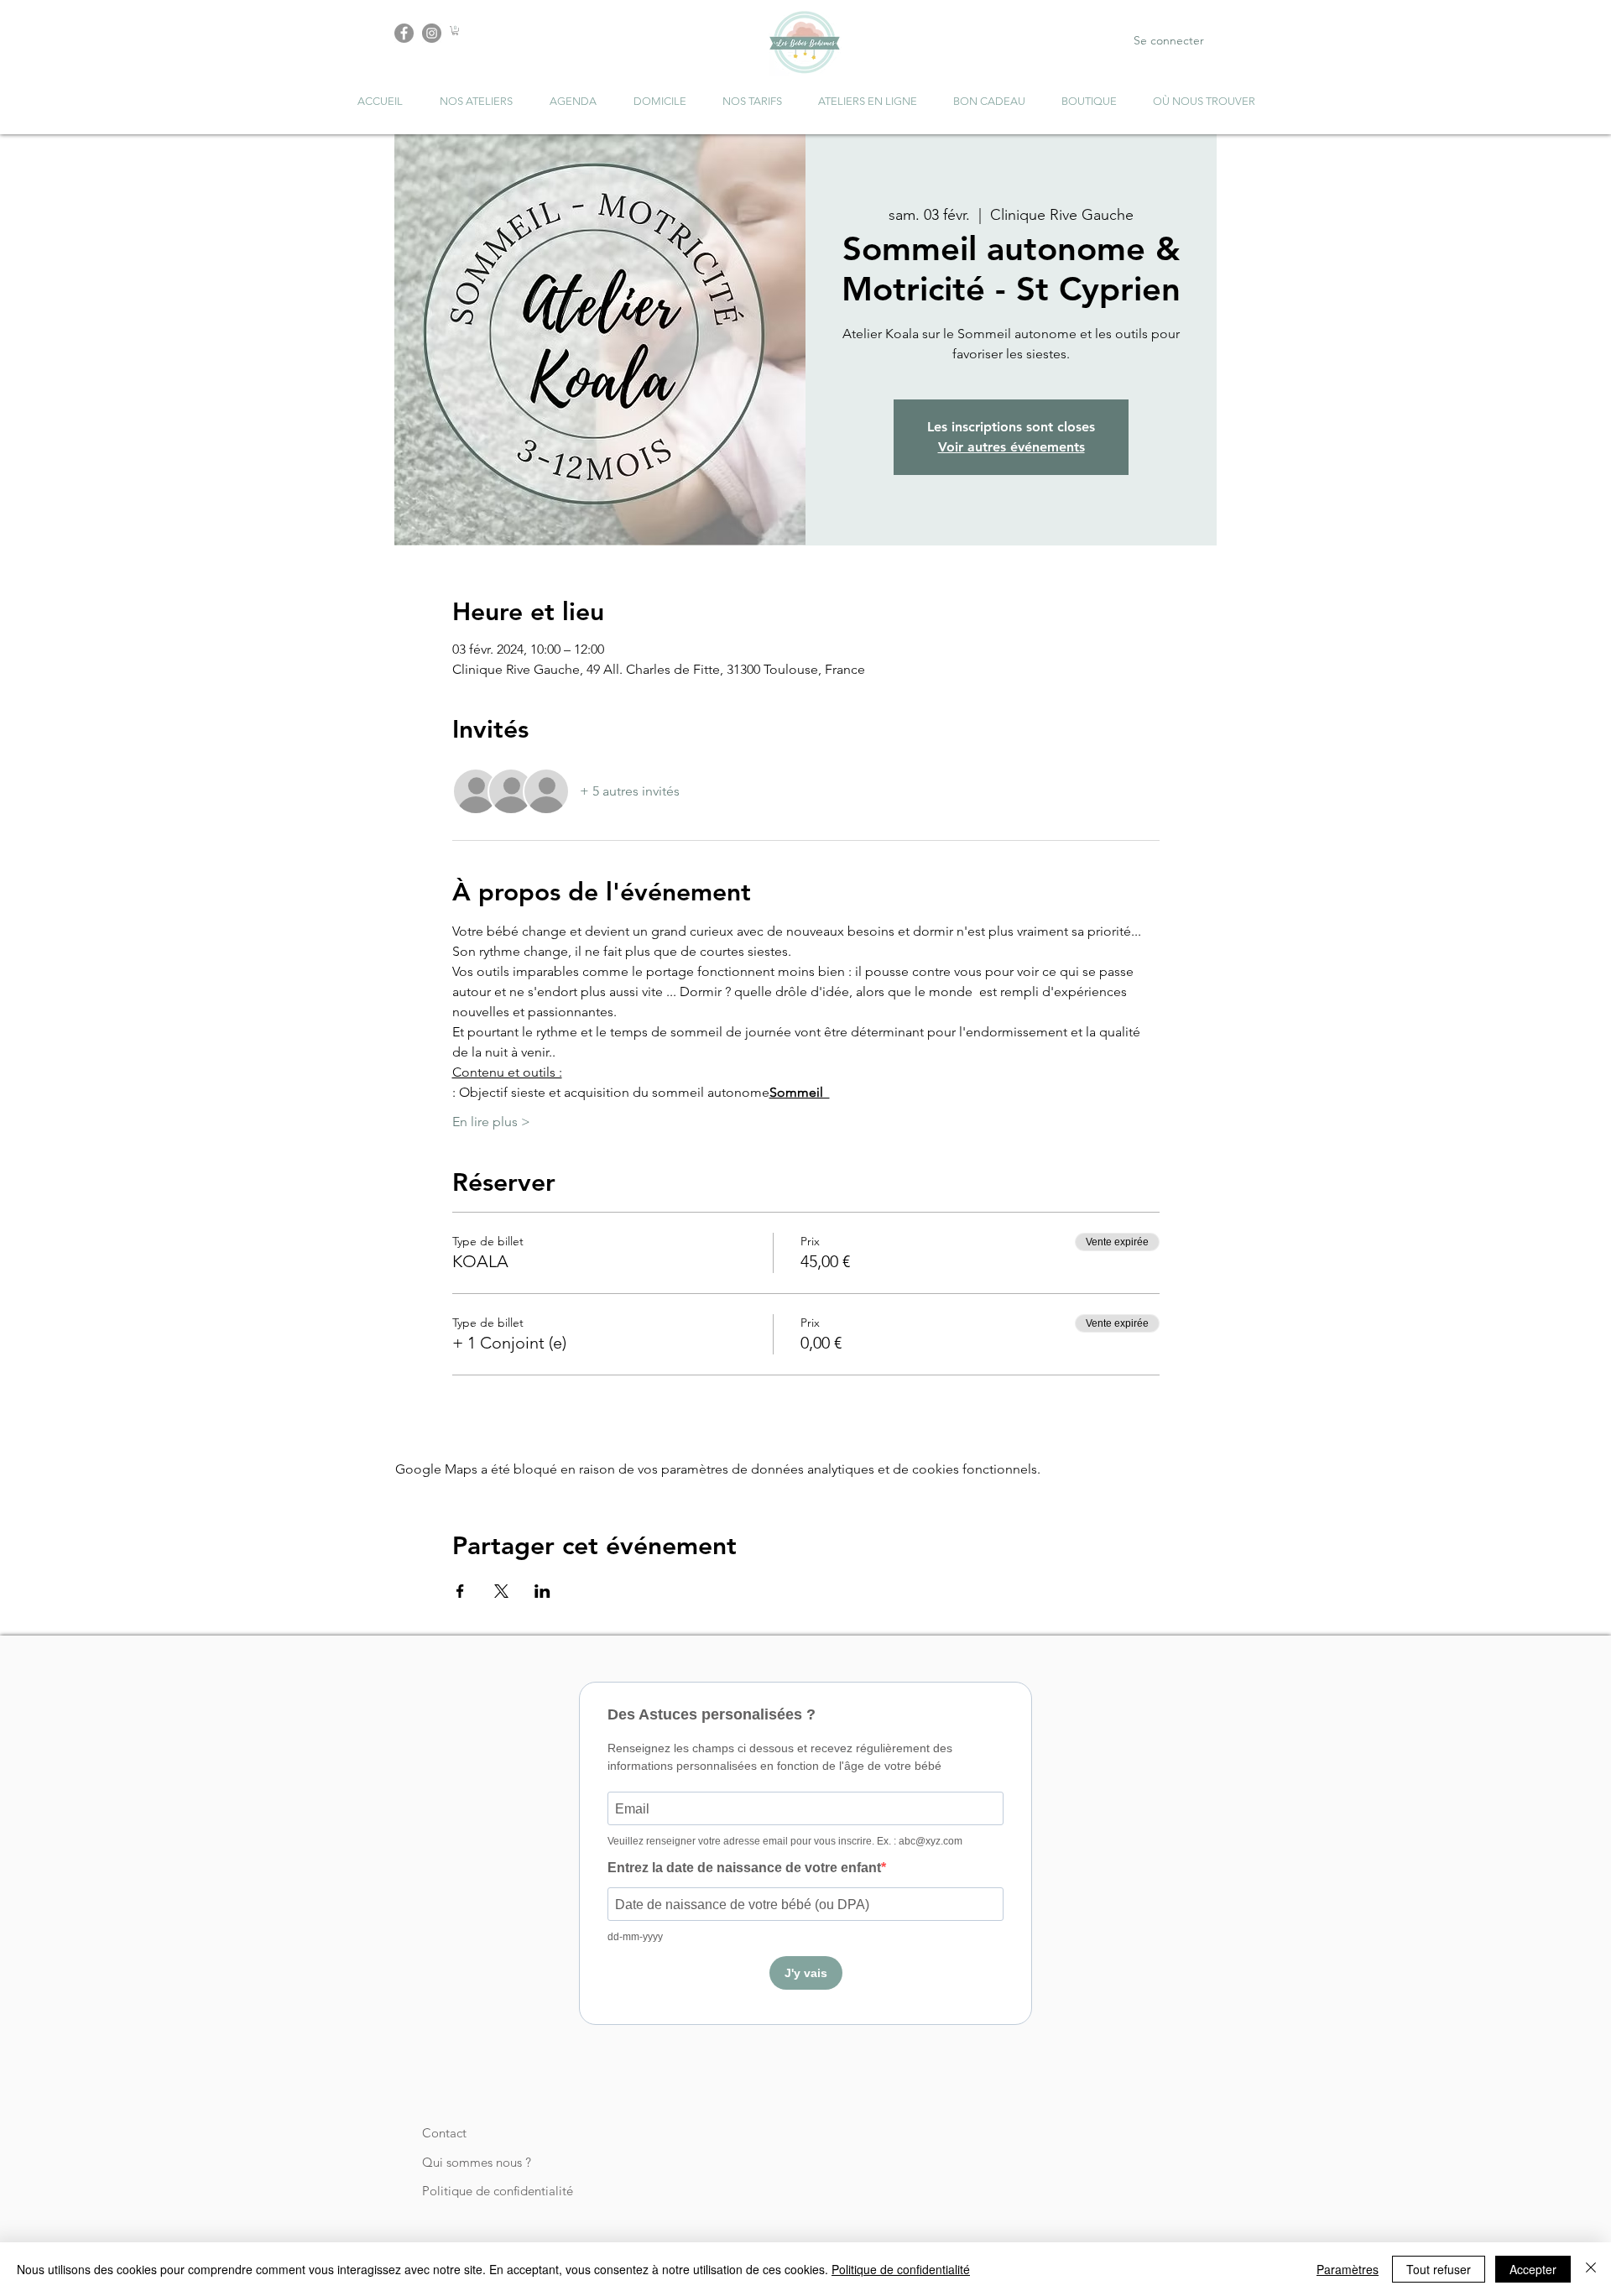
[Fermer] (1591, 2269)
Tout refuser (1439, 2269)
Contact (444, 2133)
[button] (455, 31)
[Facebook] (404, 33)
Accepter (1533, 2269)
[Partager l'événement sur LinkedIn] (542, 1591)
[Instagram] (432, 33)
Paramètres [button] (1348, 2269)
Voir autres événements (1011, 447)
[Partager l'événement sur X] (501, 1591)
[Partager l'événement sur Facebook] (460, 1591)
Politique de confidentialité (498, 2191)
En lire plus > (491, 1122)
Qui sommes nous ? (477, 2162)
